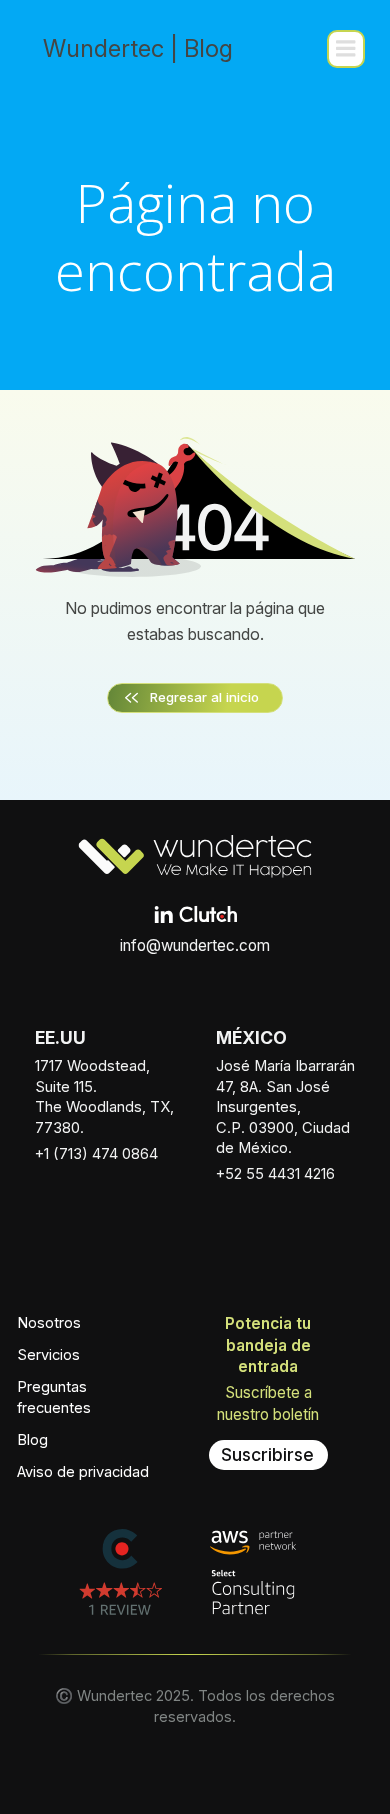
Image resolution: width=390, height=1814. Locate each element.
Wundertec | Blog (138, 48)
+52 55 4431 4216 (275, 1174)
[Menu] (346, 49)
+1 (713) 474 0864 (96, 1154)
